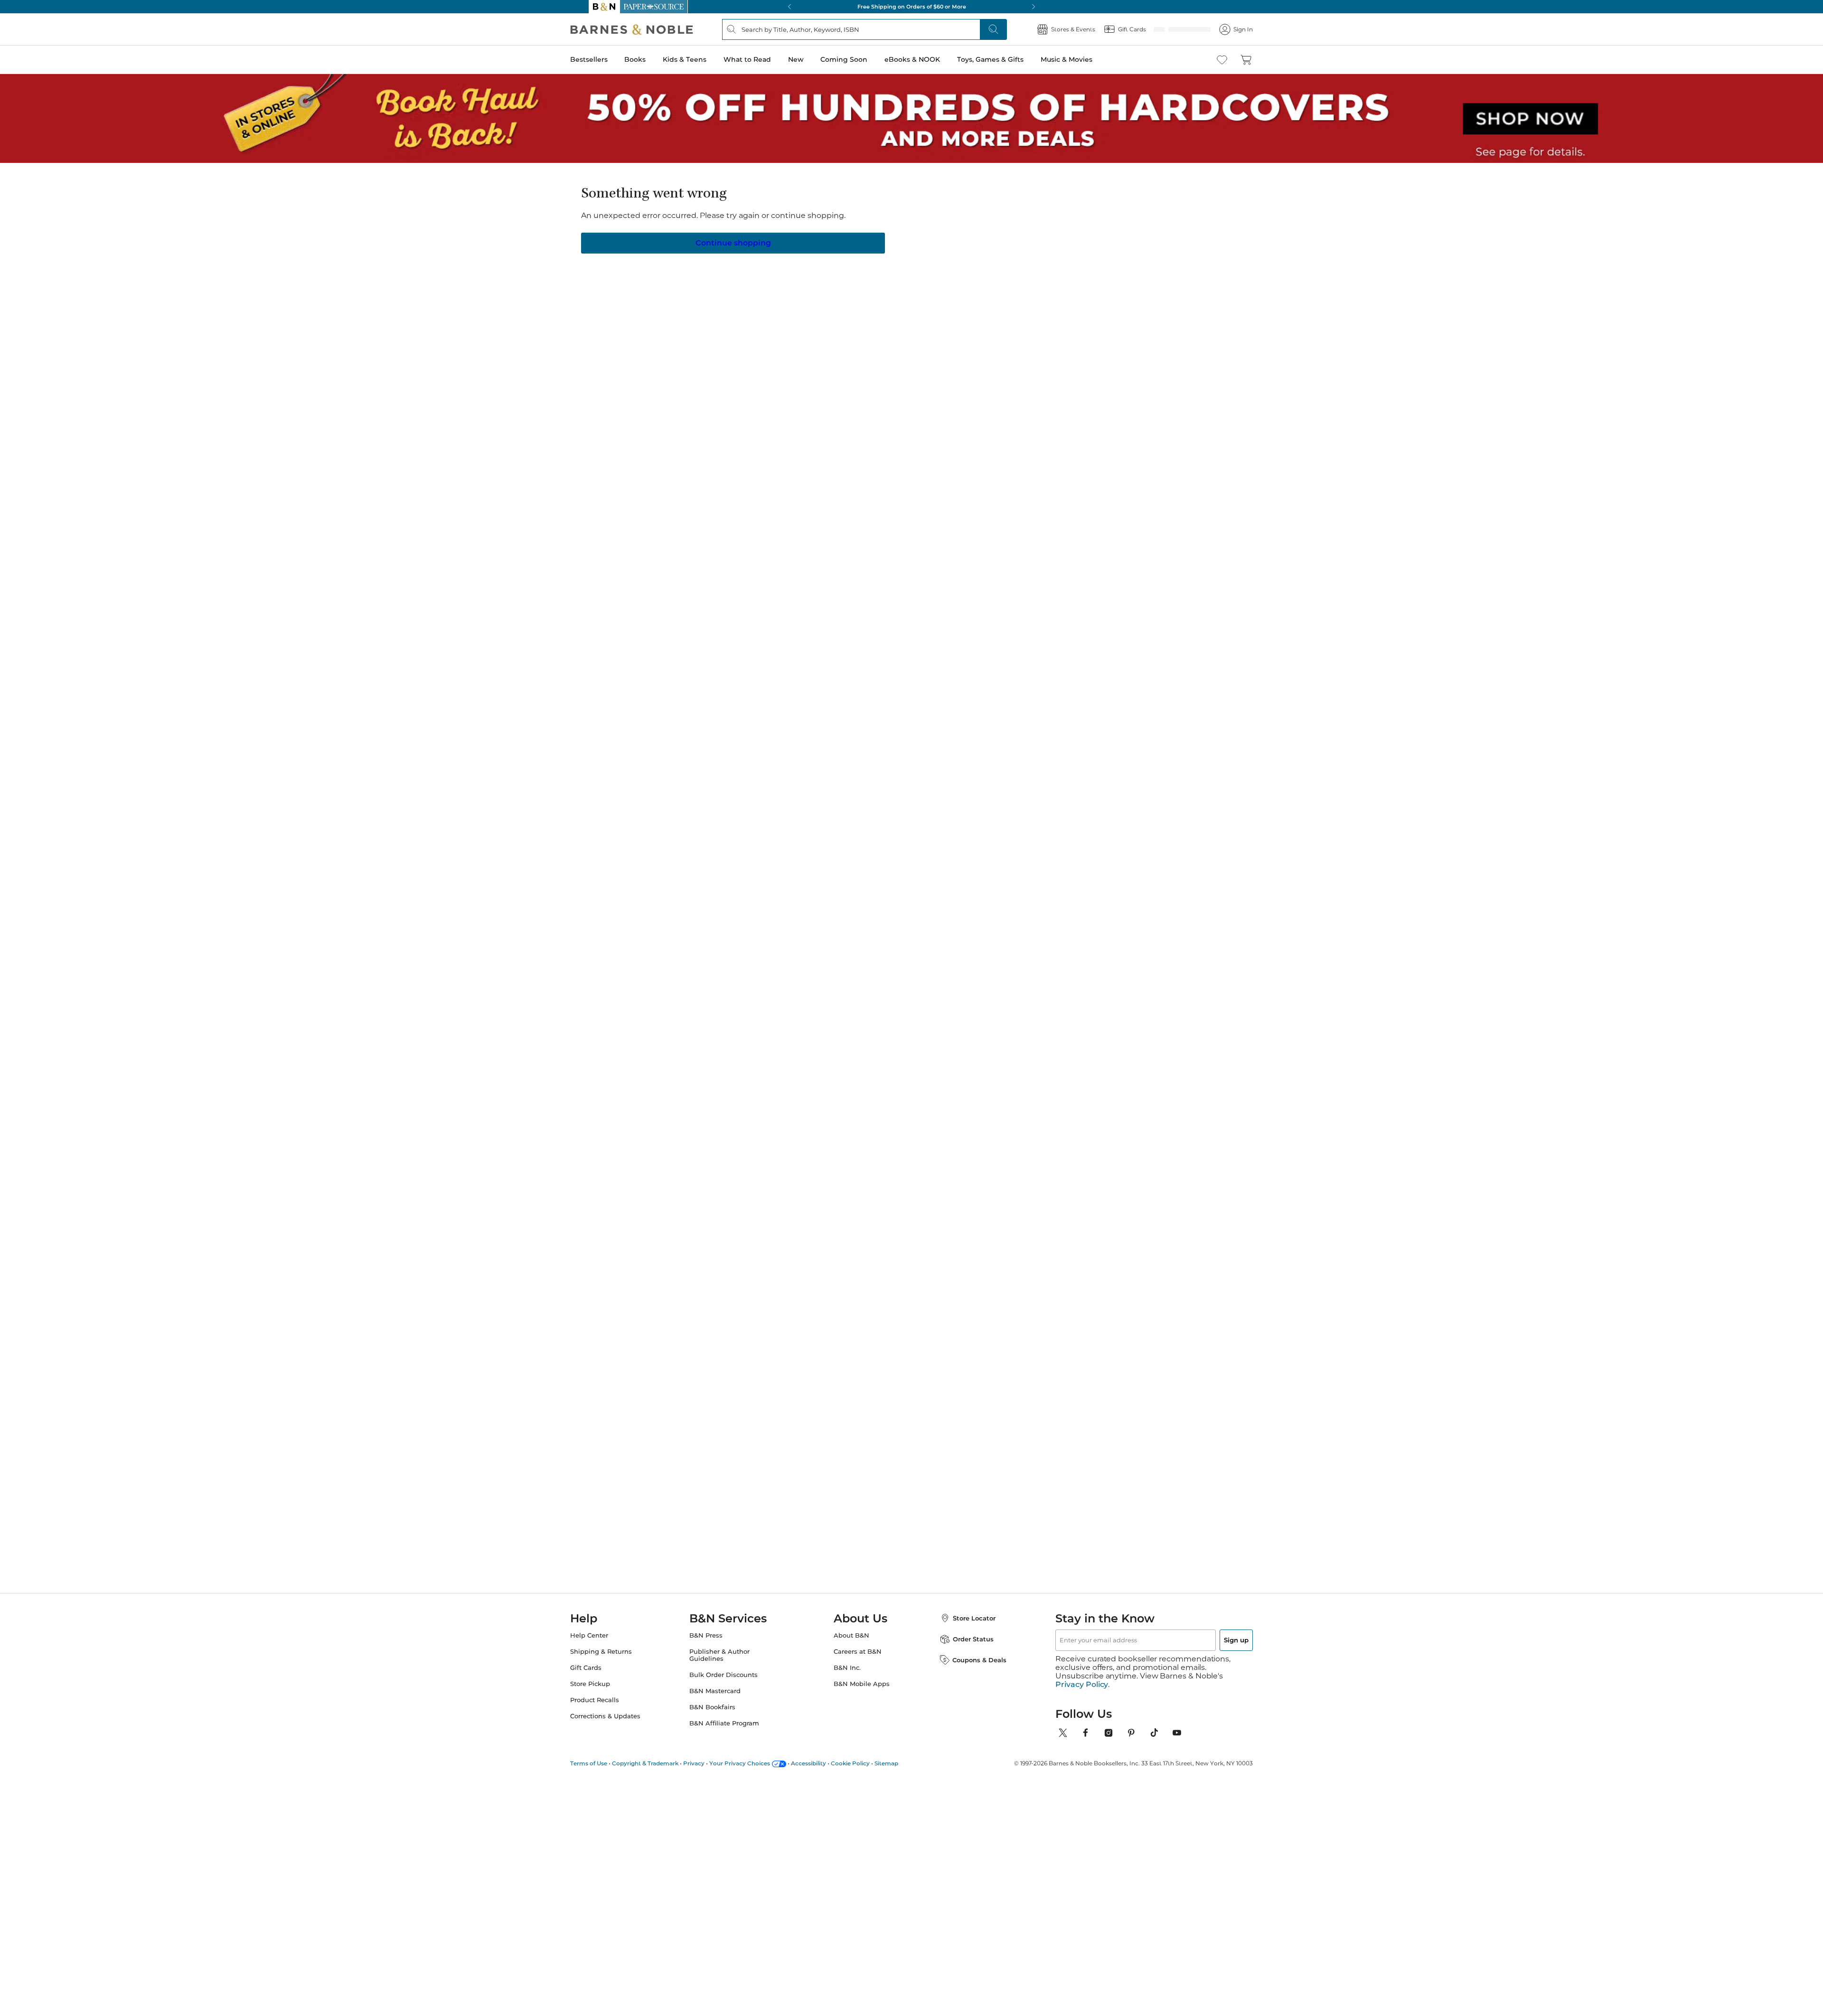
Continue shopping (733, 242)
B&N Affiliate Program (734, 1723)
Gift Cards (604, 1668)
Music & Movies (1085, 59)
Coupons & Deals (970, 1660)
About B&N (851, 1635)
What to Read (766, 59)
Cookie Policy (869, 1755)
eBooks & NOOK (931, 59)
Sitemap (905, 1755)
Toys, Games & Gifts (1009, 59)
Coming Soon (863, 59)
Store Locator (965, 1618)
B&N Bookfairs (722, 1707)
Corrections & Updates (624, 1716)
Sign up (1214, 1640)
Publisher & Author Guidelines (729, 1655)
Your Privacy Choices (758, 1755)
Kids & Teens (704, 59)
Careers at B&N (858, 1652)
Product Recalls (613, 1700)
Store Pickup (609, 1684)
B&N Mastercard (724, 1691)
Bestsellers (607, 59)
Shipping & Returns (620, 1652)
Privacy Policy (1082, 1676)
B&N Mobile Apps (862, 1684)
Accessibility (827, 1755)
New (814, 59)
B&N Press (715, 1635)
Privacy (712, 1755)
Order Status (964, 1639)
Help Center (608, 1635)
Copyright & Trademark (664, 1755)
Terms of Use (607, 1755)
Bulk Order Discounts (733, 1675)
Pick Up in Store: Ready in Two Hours (911, 7)
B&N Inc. (847, 1668)
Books (654, 59)
